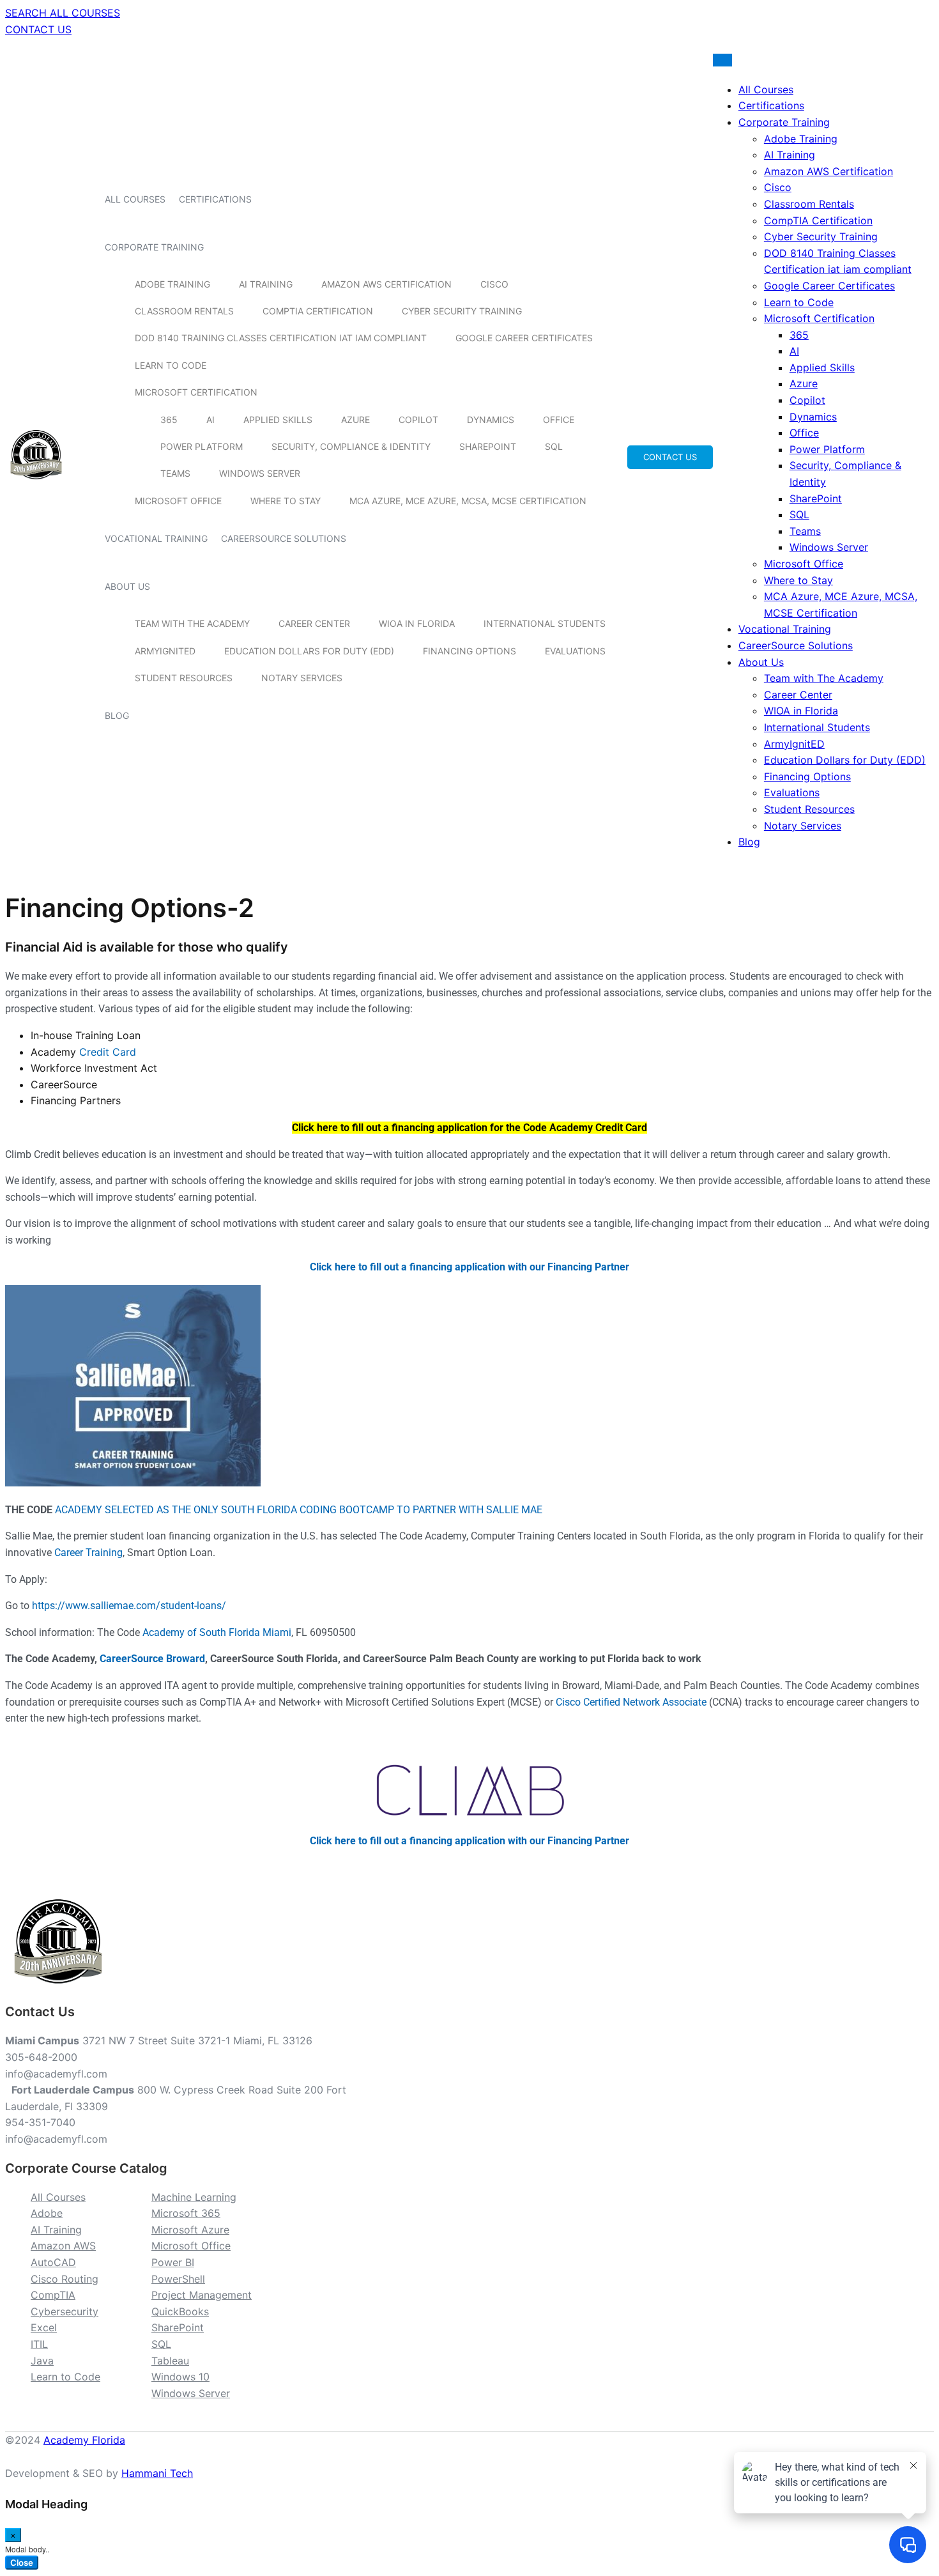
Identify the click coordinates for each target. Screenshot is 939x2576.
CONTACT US (38, 29)
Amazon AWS (63, 2246)
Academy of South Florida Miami (217, 1632)
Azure (355, 420)
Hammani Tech (157, 2473)
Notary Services (302, 678)
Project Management (202, 2295)
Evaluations (575, 651)
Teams (175, 473)
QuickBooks (180, 2311)
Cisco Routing (65, 2279)
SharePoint (488, 446)
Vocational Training (156, 538)
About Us (127, 586)
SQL (554, 446)
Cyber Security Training (462, 311)
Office (559, 420)
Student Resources (184, 678)
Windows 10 (180, 2377)
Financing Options (469, 651)
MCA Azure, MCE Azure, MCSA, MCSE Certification (468, 501)
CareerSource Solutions (284, 538)
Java (42, 2361)
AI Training (266, 284)
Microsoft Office (178, 501)
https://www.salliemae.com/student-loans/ (129, 1606)
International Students (545, 623)
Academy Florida (84, 2440)
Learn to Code (171, 365)
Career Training (88, 1553)
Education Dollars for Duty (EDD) (309, 651)
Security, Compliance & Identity (351, 446)
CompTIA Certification (318, 311)
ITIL (39, 2344)
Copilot (418, 420)
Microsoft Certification (196, 392)
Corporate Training (154, 247)
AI (210, 420)
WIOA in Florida (417, 623)
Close (22, 2563)
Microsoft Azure (190, 2230)
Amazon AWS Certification (386, 284)
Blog (117, 715)
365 (169, 420)
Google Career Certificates (524, 338)
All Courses (135, 199)
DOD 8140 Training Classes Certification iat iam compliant (281, 338)
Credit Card (108, 1052)
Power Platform (202, 446)
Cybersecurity (65, 2311)
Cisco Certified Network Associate (631, 1702)
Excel (44, 2327)
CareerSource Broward (152, 1659)
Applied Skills (278, 420)
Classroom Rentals (184, 311)
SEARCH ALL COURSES (63, 13)
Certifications (215, 199)
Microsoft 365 (186, 2213)
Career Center (314, 623)
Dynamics (491, 420)
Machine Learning (194, 2197)
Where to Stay (286, 501)
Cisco (494, 284)
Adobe (47, 2213)
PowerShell (178, 2279)
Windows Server (260, 473)
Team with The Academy (192, 623)
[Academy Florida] (36, 486)
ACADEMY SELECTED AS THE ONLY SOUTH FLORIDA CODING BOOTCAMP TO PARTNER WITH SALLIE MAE (299, 1510)
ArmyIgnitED (165, 651)
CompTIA (53, 2295)
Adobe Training (172, 284)
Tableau (170, 2361)
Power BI (173, 2262)
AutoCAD (53, 2262)
